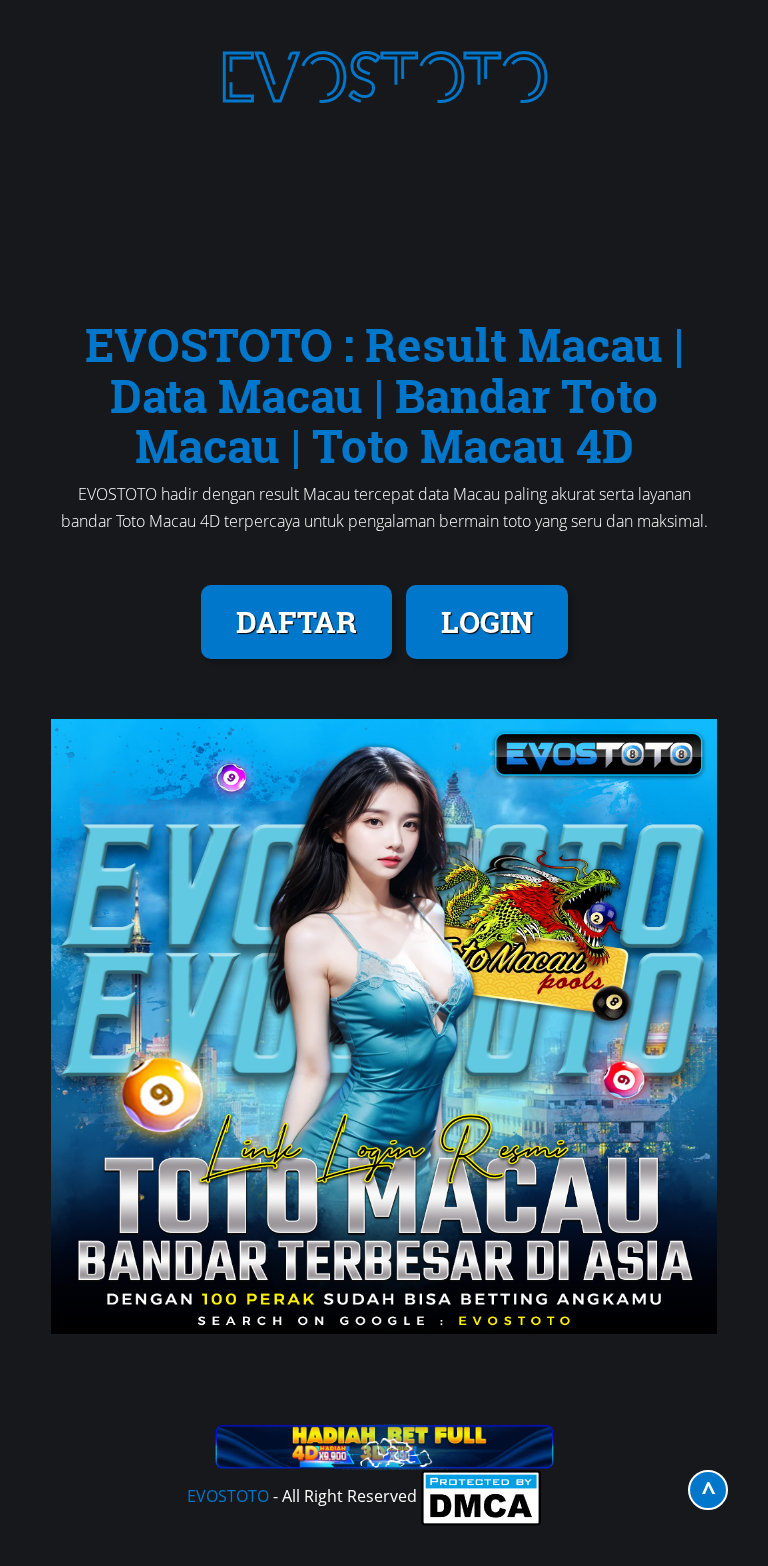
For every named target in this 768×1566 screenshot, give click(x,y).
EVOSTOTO (228, 1496)
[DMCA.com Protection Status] (481, 1496)
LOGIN (487, 621)
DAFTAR (296, 621)
